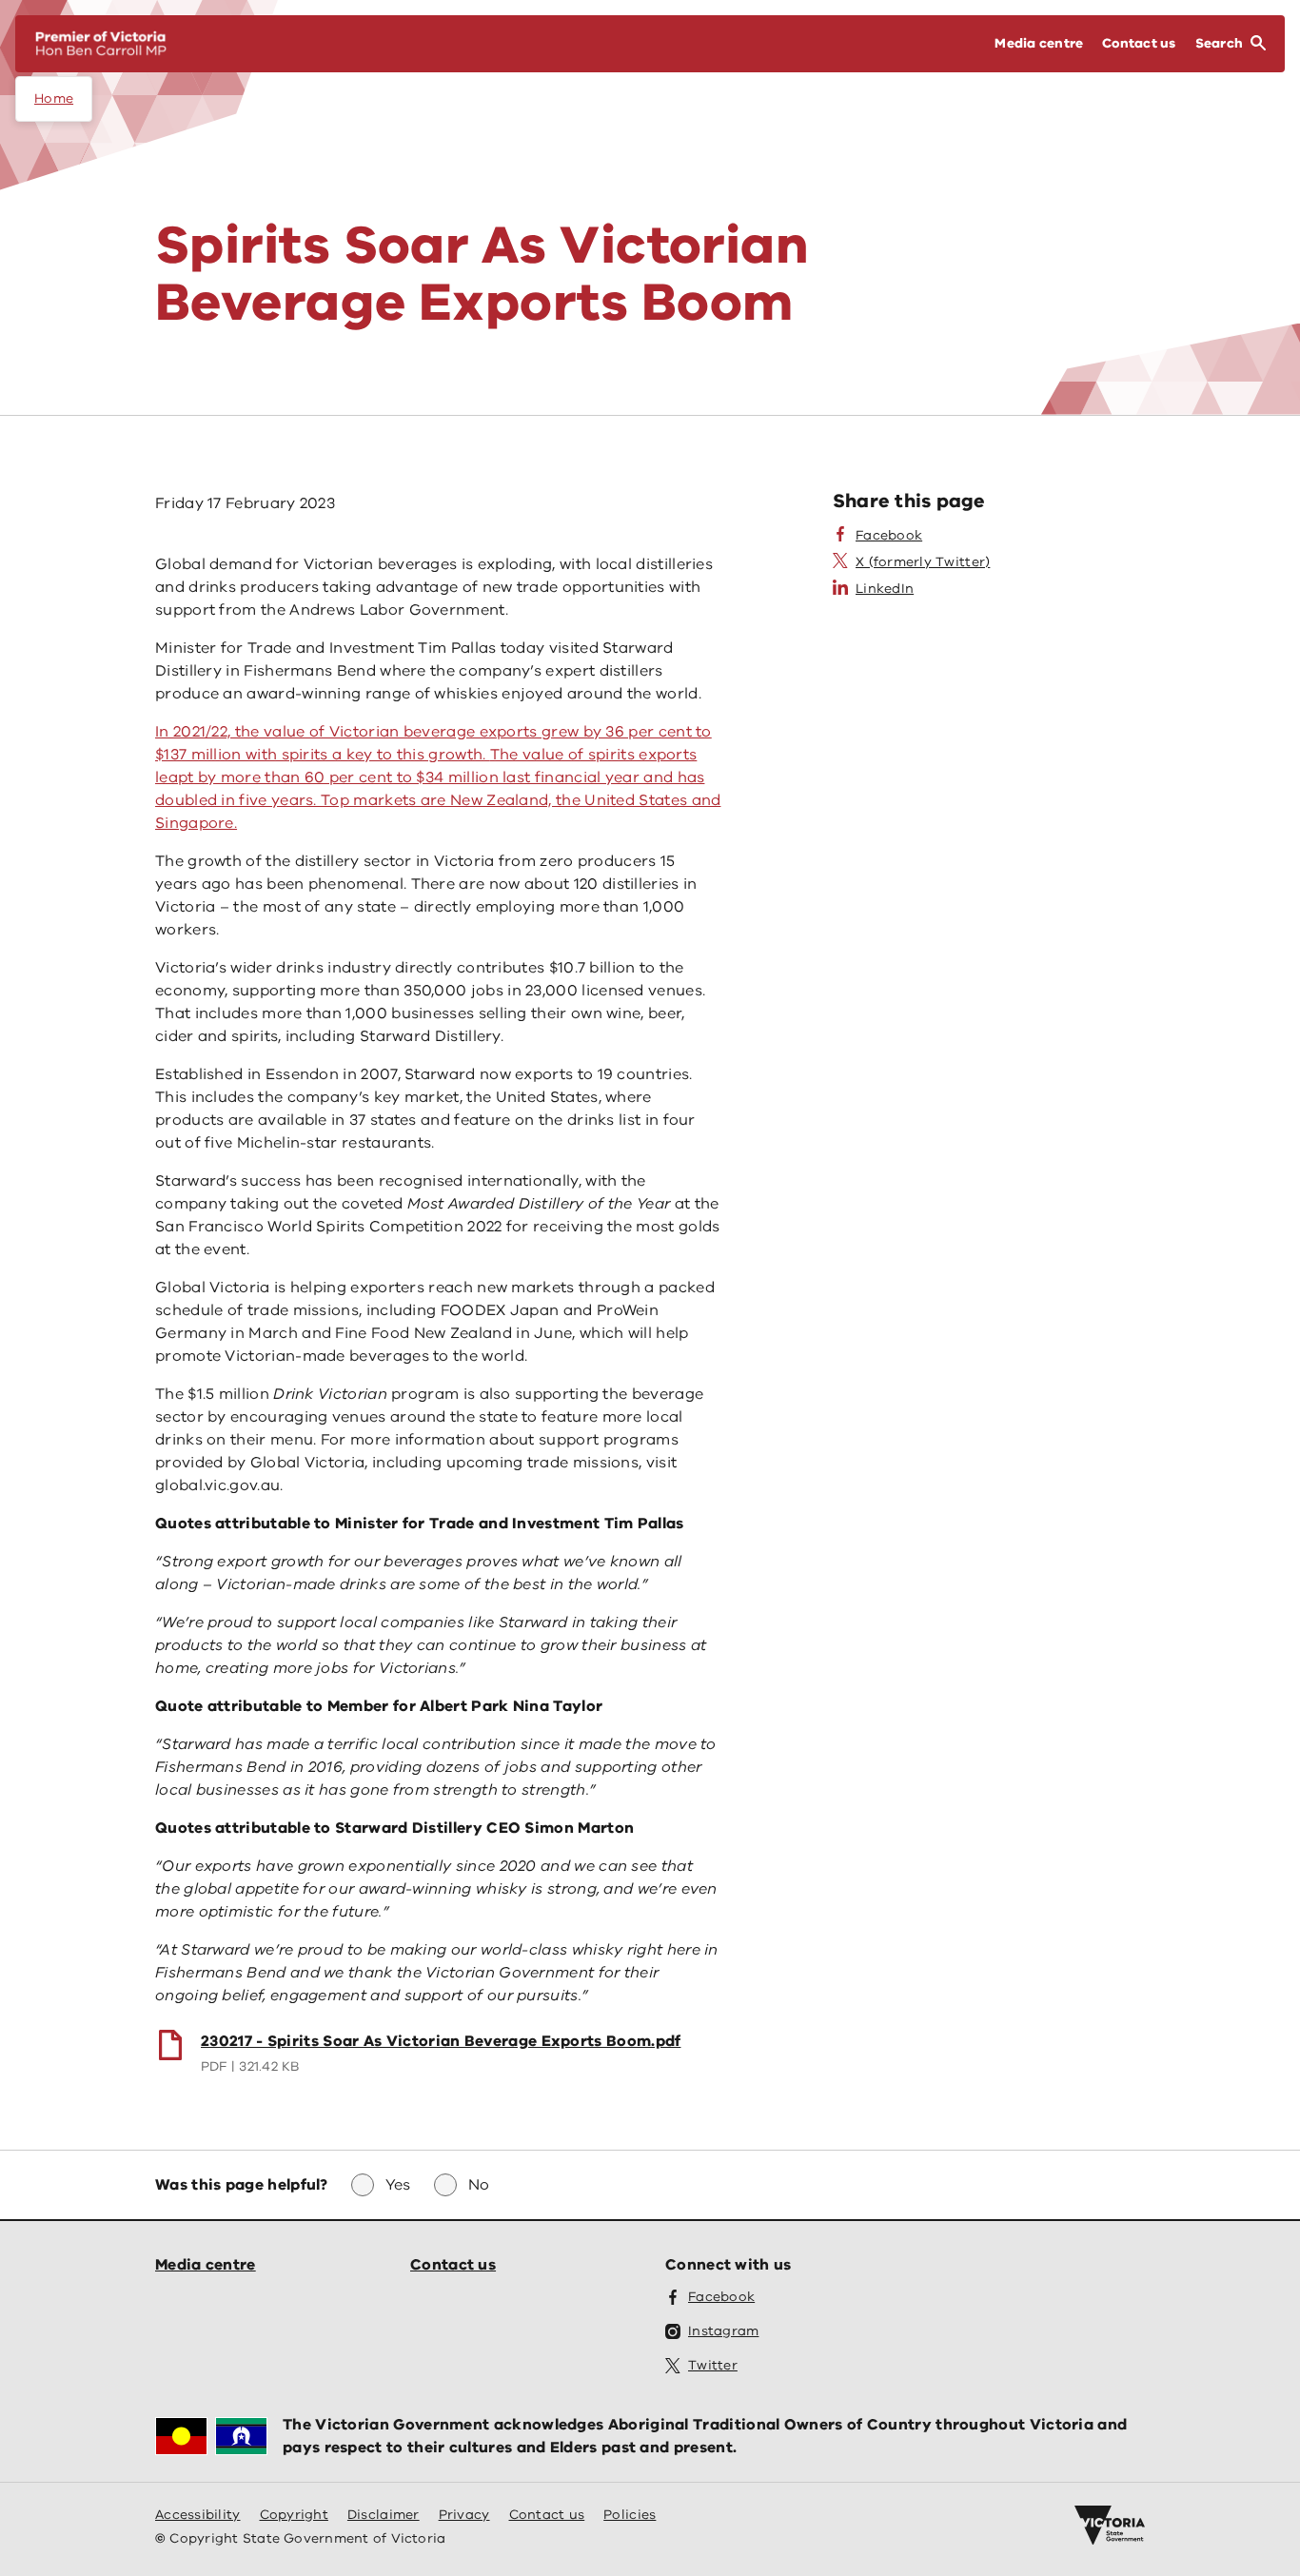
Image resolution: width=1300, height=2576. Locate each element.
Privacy (464, 2515)
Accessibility (198, 2515)
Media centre (206, 2265)
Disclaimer (384, 2515)
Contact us (453, 2265)
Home (54, 98)
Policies (630, 2515)
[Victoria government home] (1110, 2526)
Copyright (294, 2515)
